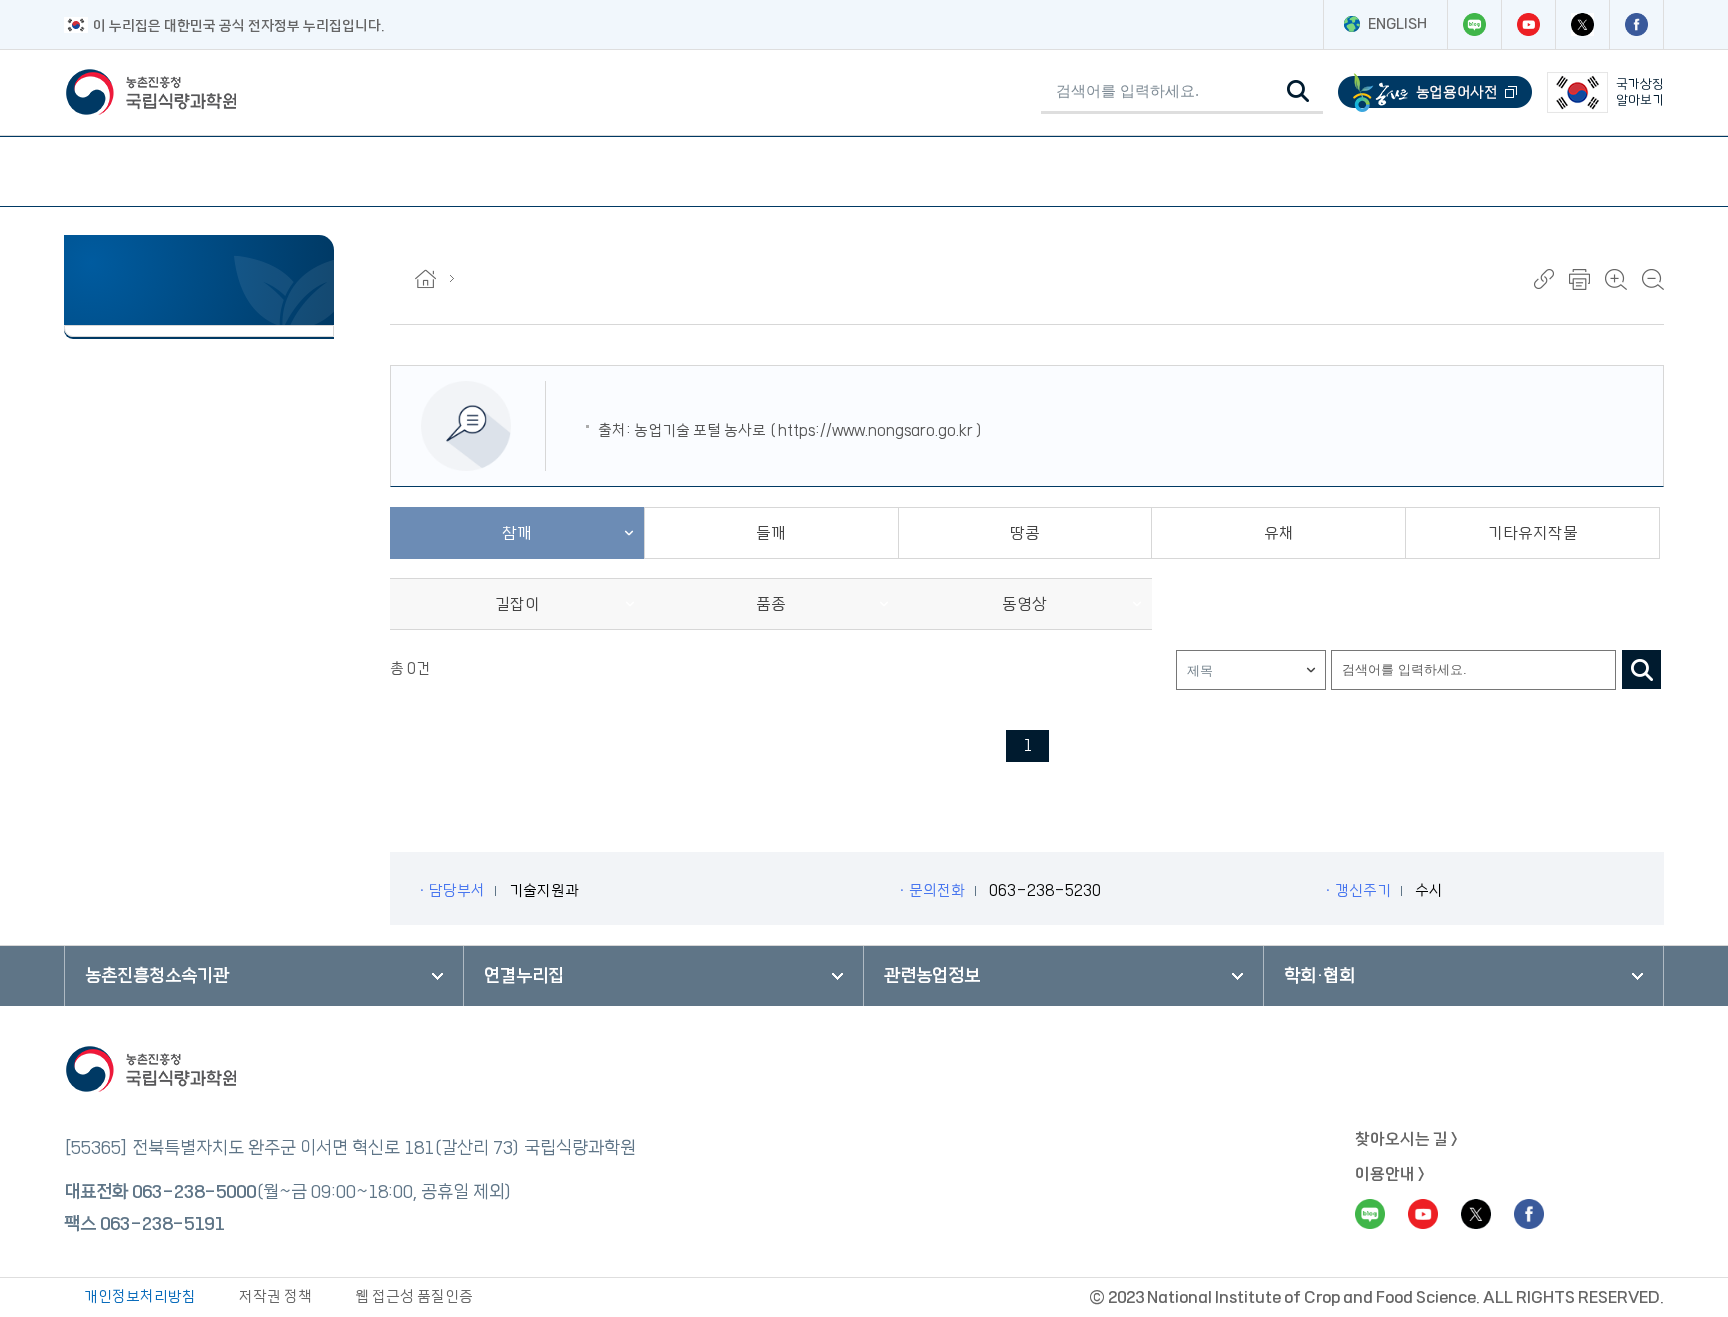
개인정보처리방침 (140, 1296)
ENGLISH (1397, 24)
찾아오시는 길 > (1406, 1139)
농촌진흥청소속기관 (157, 976)
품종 (771, 604)
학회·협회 (1319, 976)
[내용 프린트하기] (1579, 279)
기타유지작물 (1533, 533)
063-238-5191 (162, 1224)
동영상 (1024, 604)
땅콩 (1025, 533)
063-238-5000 (194, 1192)
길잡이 (517, 604)
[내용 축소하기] (1653, 279)
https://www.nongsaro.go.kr (875, 430)
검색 (1641, 669)
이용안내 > (1390, 1174)
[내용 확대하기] (1616, 279)
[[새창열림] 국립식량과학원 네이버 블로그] (1474, 24)
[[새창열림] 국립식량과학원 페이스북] (1636, 24)
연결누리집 (524, 976)
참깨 (517, 533)
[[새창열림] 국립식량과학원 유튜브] (1528, 24)
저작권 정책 (275, 1296)
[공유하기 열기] (1544, 279)
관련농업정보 (932, 976)
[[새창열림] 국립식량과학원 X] (1582, 24)
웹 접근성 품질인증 (414, 1296)
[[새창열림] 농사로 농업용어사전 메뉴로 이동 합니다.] (1435, 92)
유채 (1279, 533)
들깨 (771, 533)
